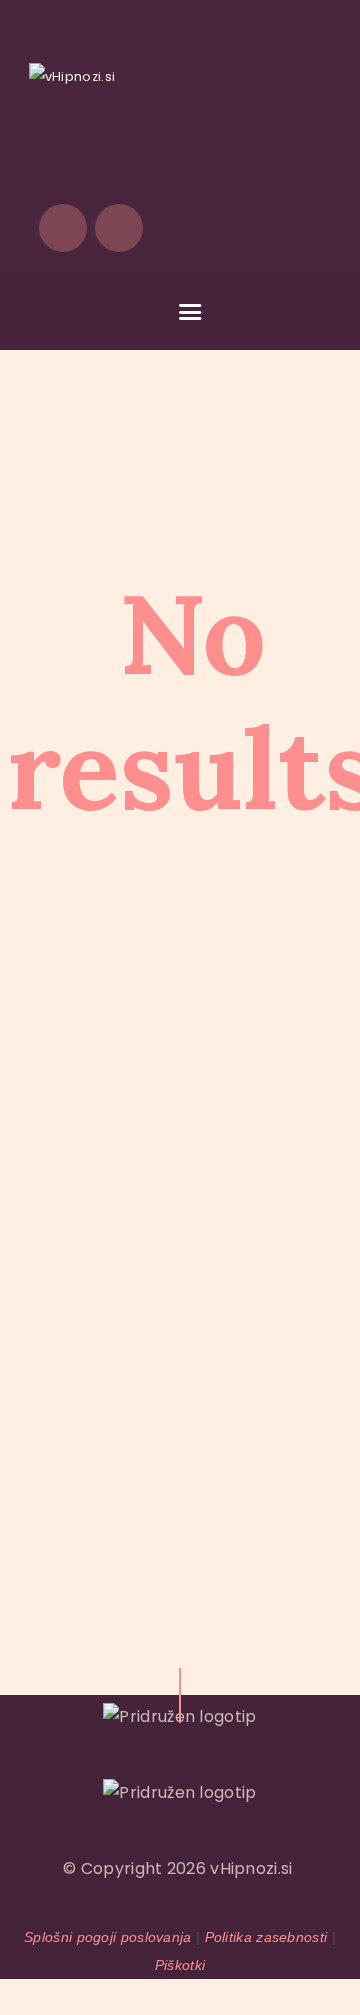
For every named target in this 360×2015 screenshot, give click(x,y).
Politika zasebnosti (266, 1937)
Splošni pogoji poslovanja (108, 1937)
